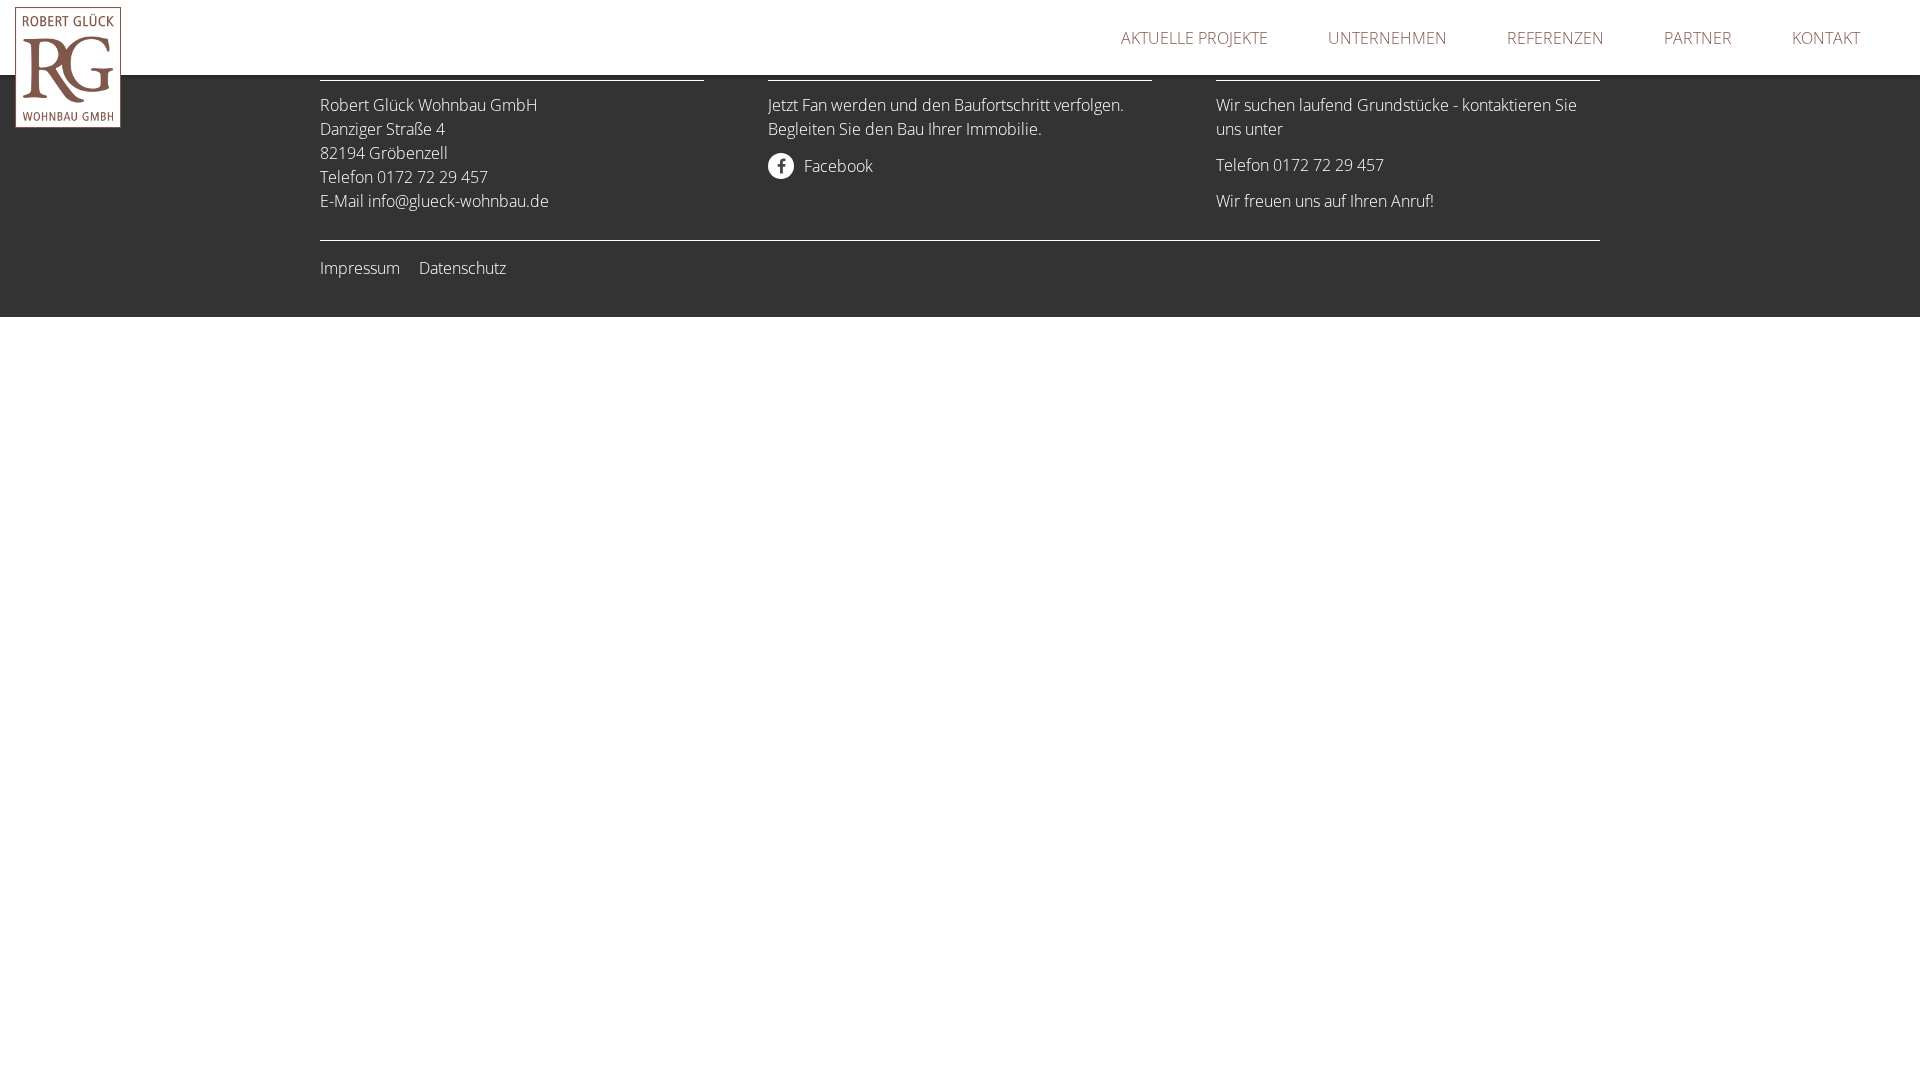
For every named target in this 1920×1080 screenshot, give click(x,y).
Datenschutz (462, 268)
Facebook (838, 166)
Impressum (360, 268)
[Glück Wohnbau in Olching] (68, 122)
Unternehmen (1387, 38)
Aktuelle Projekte (1194, 38)
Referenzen (1555, 38)
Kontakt (1826, 38)
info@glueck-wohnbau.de (458, 201)
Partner (1698, 38)
